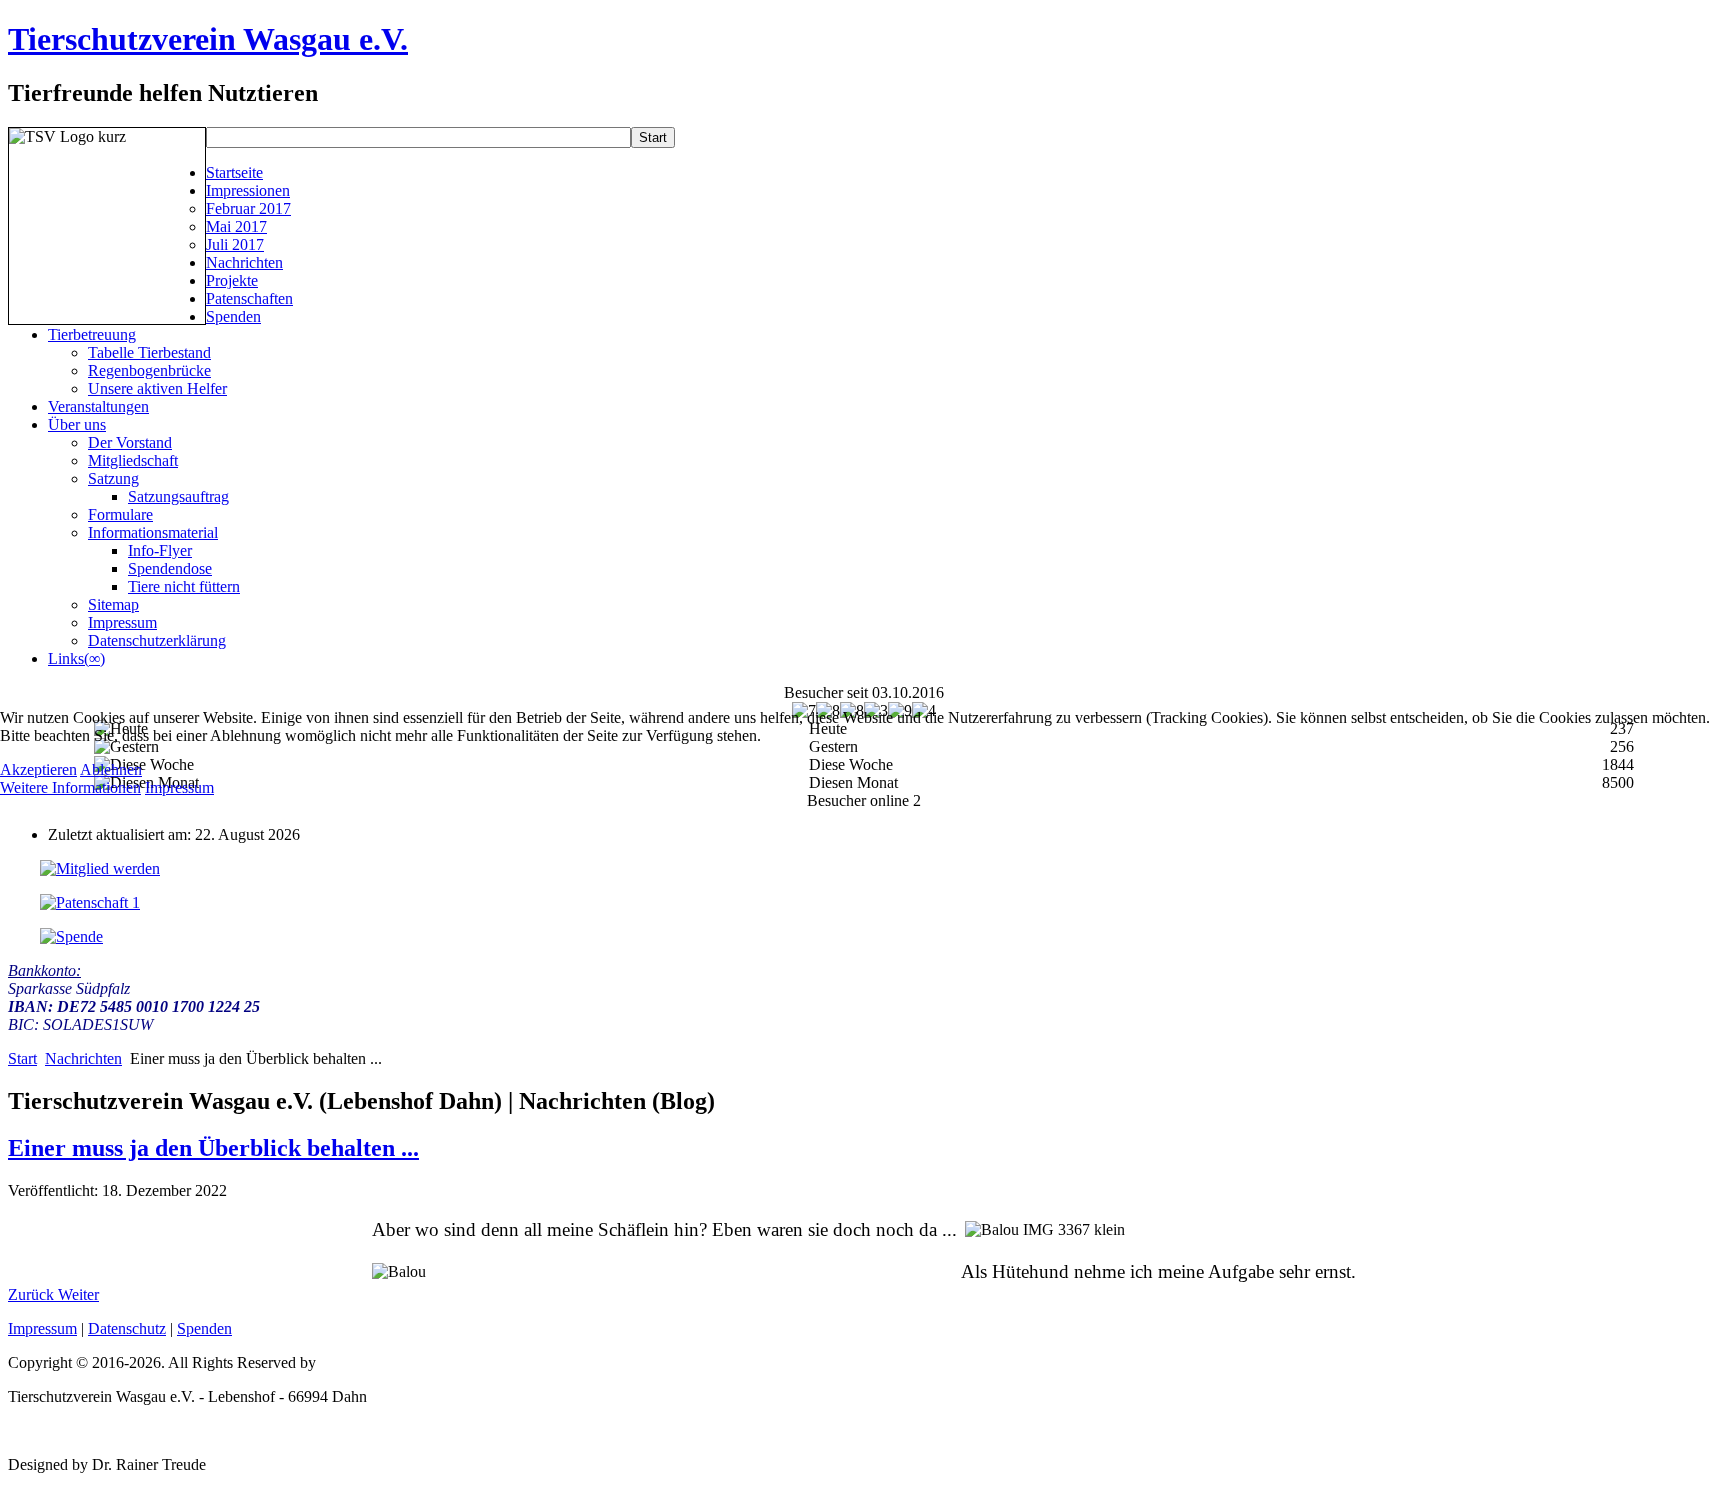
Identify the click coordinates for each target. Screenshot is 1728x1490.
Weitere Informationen (70, 787)
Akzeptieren (38, 769)
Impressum (179, 787)
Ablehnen (111, 769)
